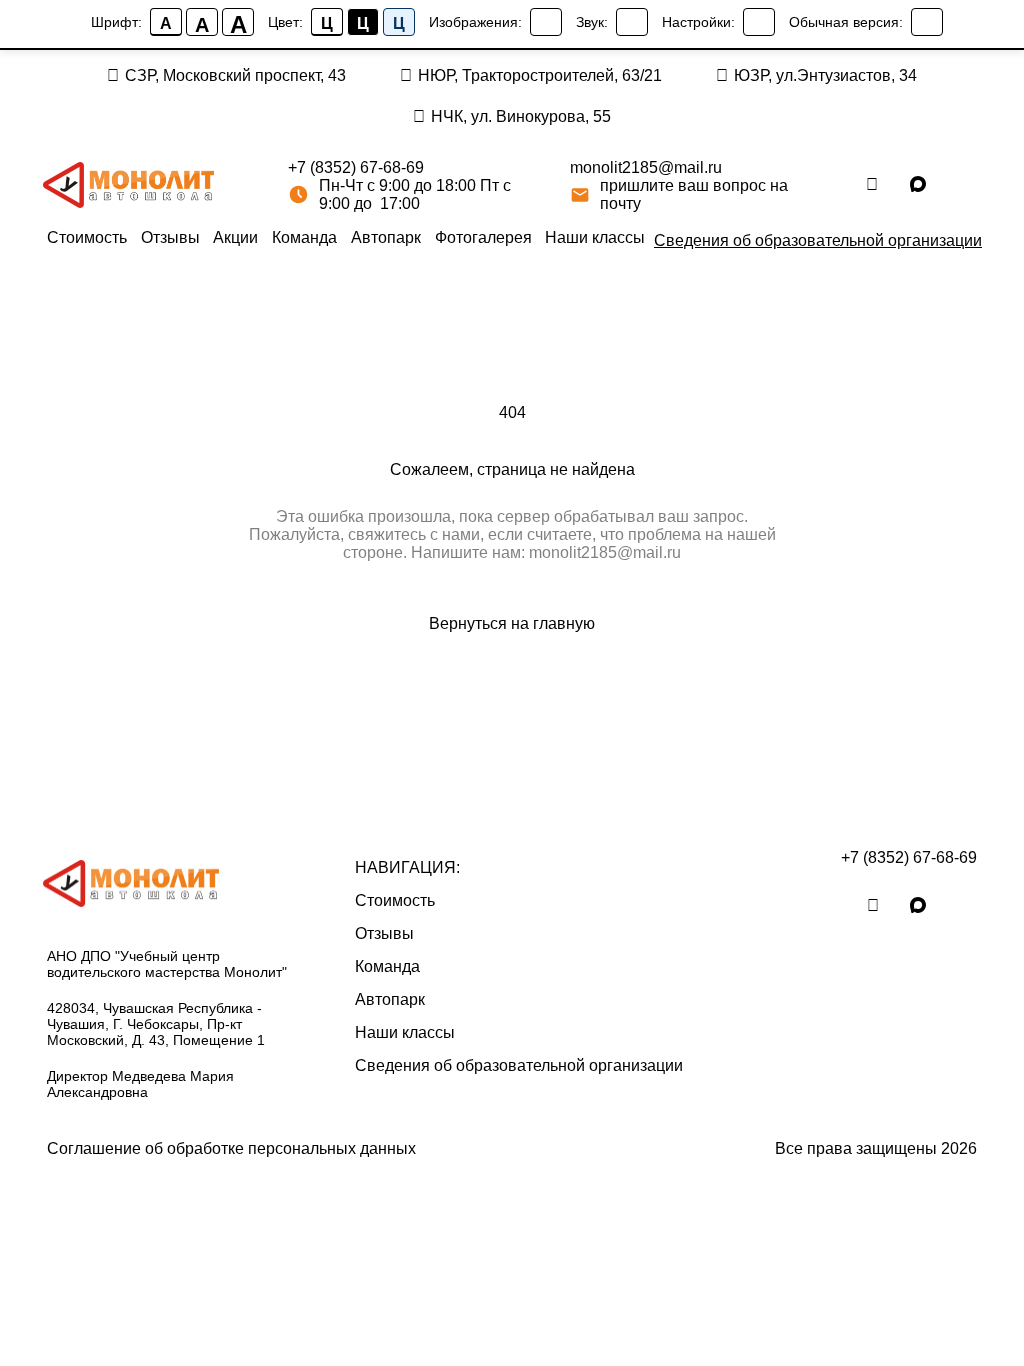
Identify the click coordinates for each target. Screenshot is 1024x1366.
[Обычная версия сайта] (927, 22)
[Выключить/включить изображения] (546, 22)
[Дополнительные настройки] (759, 22)
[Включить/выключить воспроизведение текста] (632, 22)
